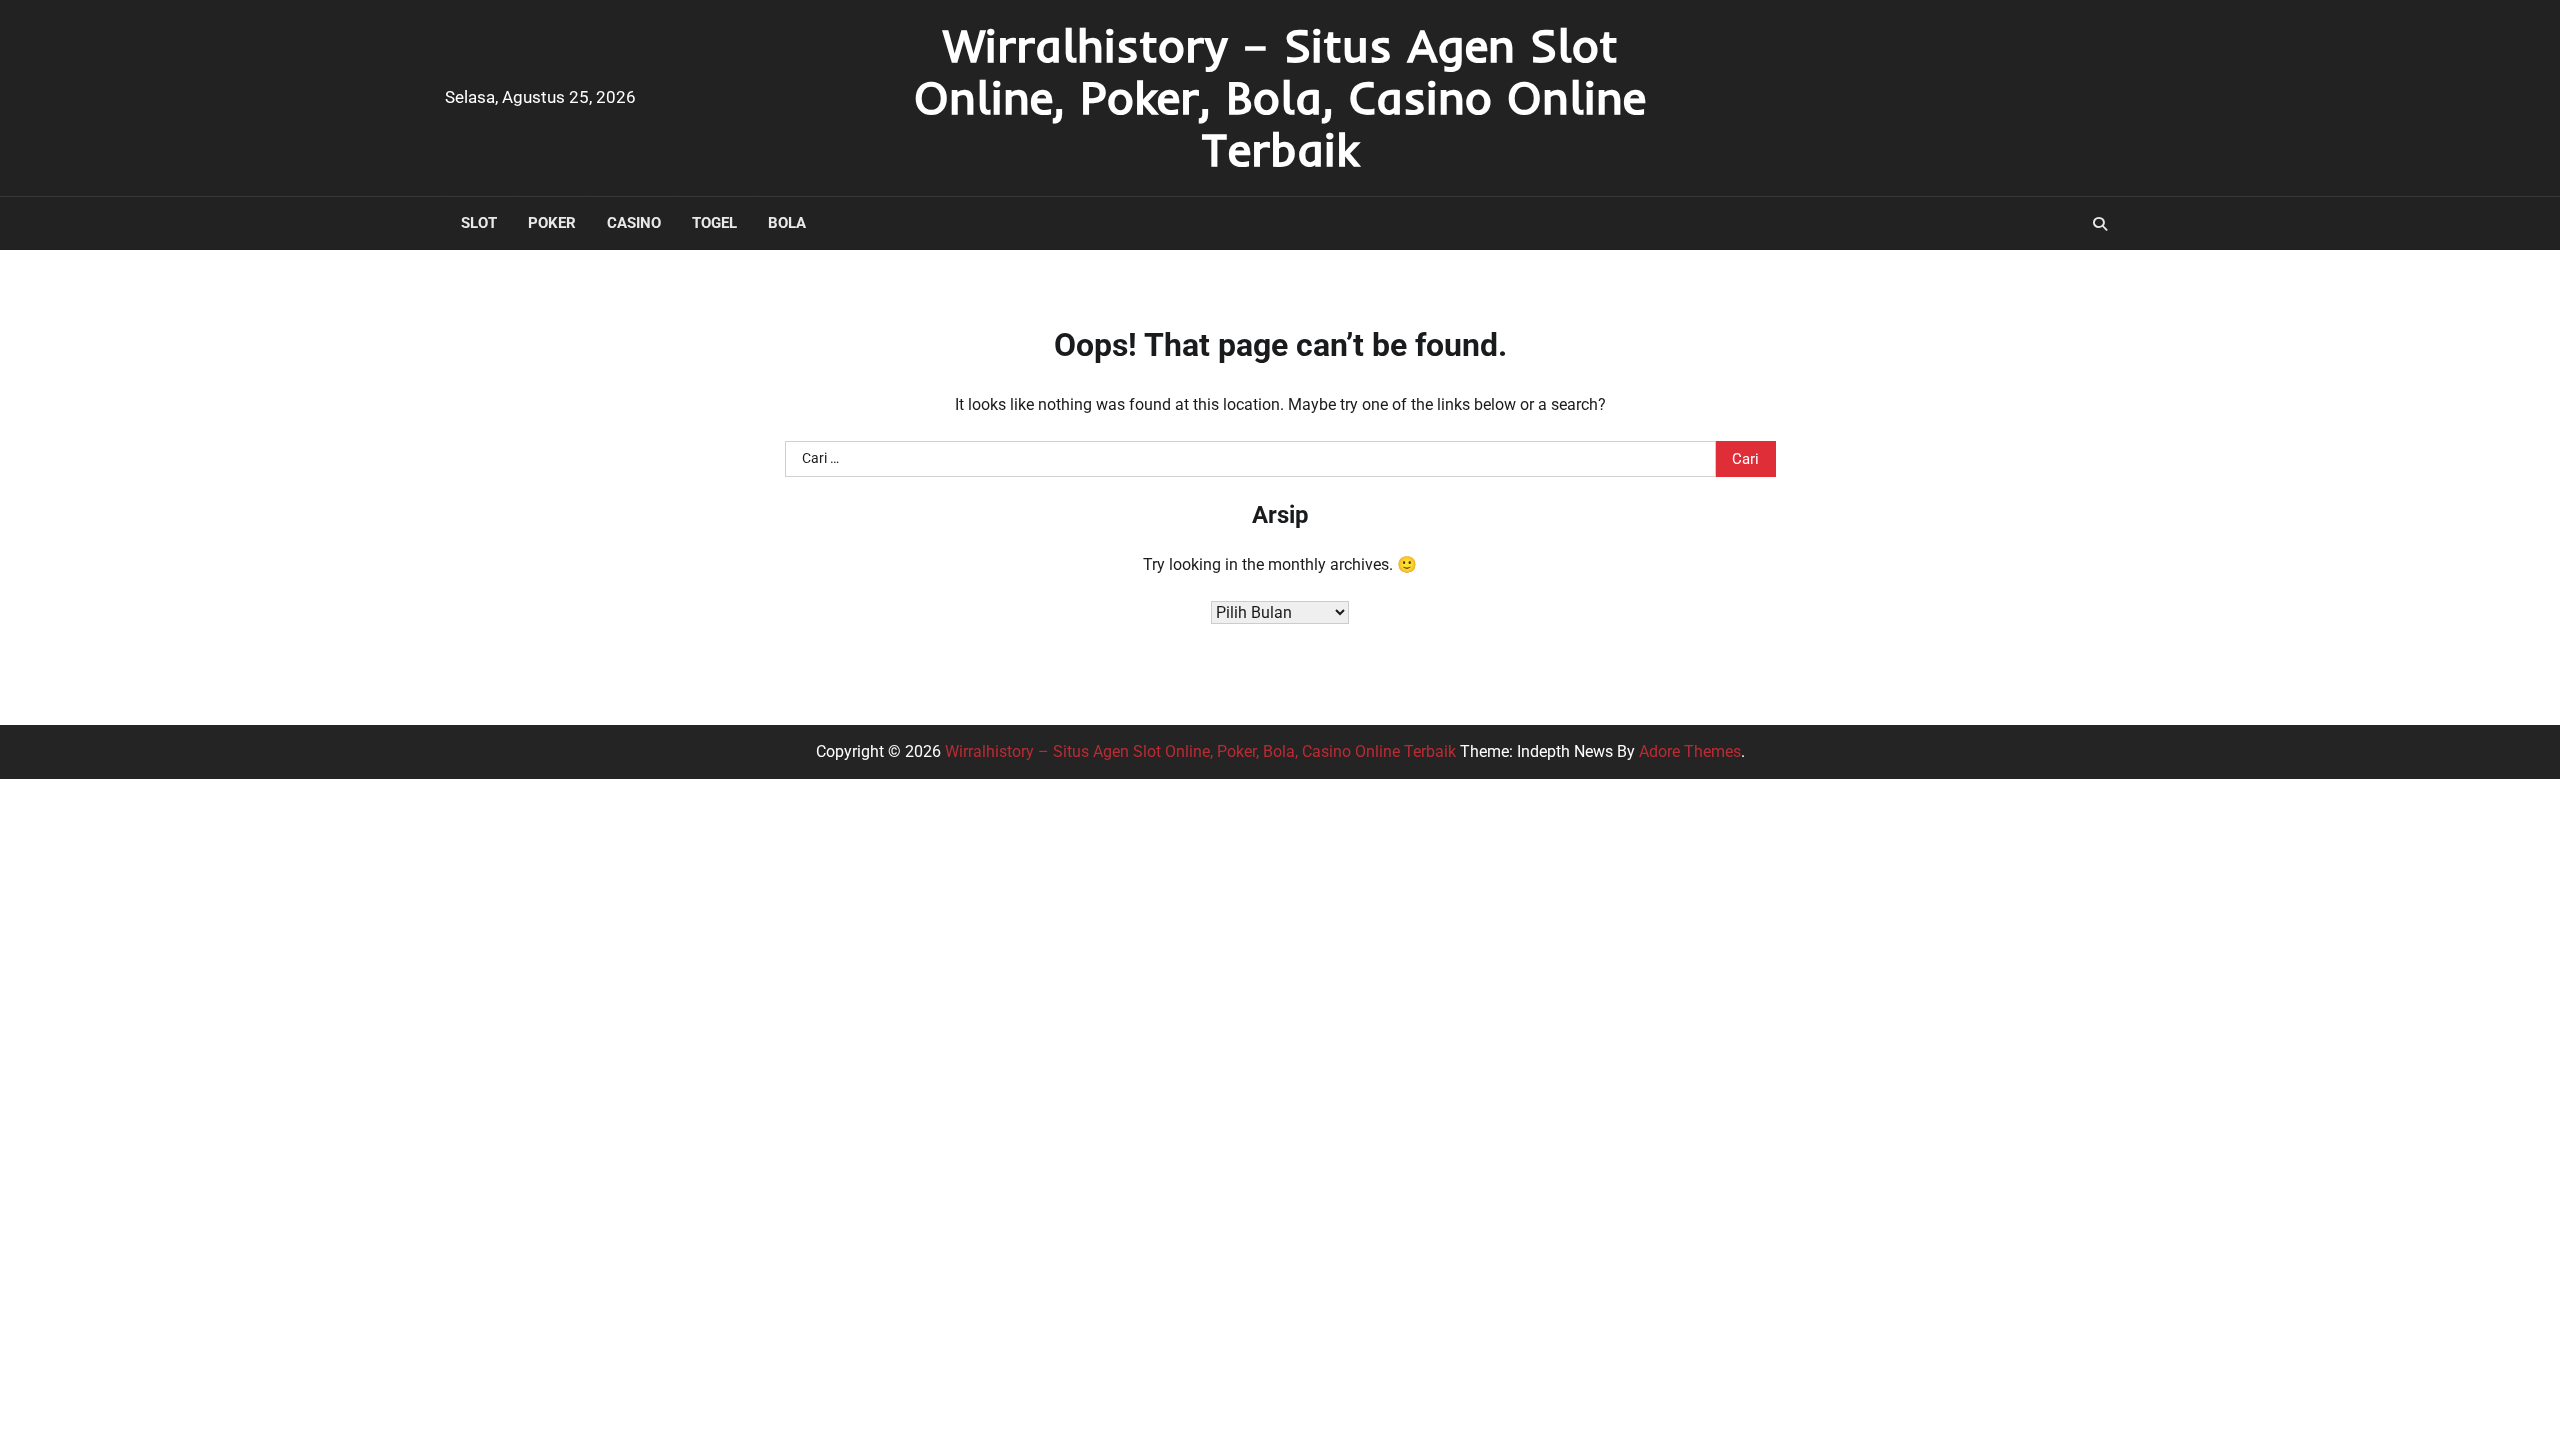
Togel (714, 223)
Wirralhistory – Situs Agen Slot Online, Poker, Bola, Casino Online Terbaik (1280, 97)
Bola (787, 223)
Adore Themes (1690, 751)
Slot (479, 223)
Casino (634, 223)
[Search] (2100, 224)
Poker (552, 223)
